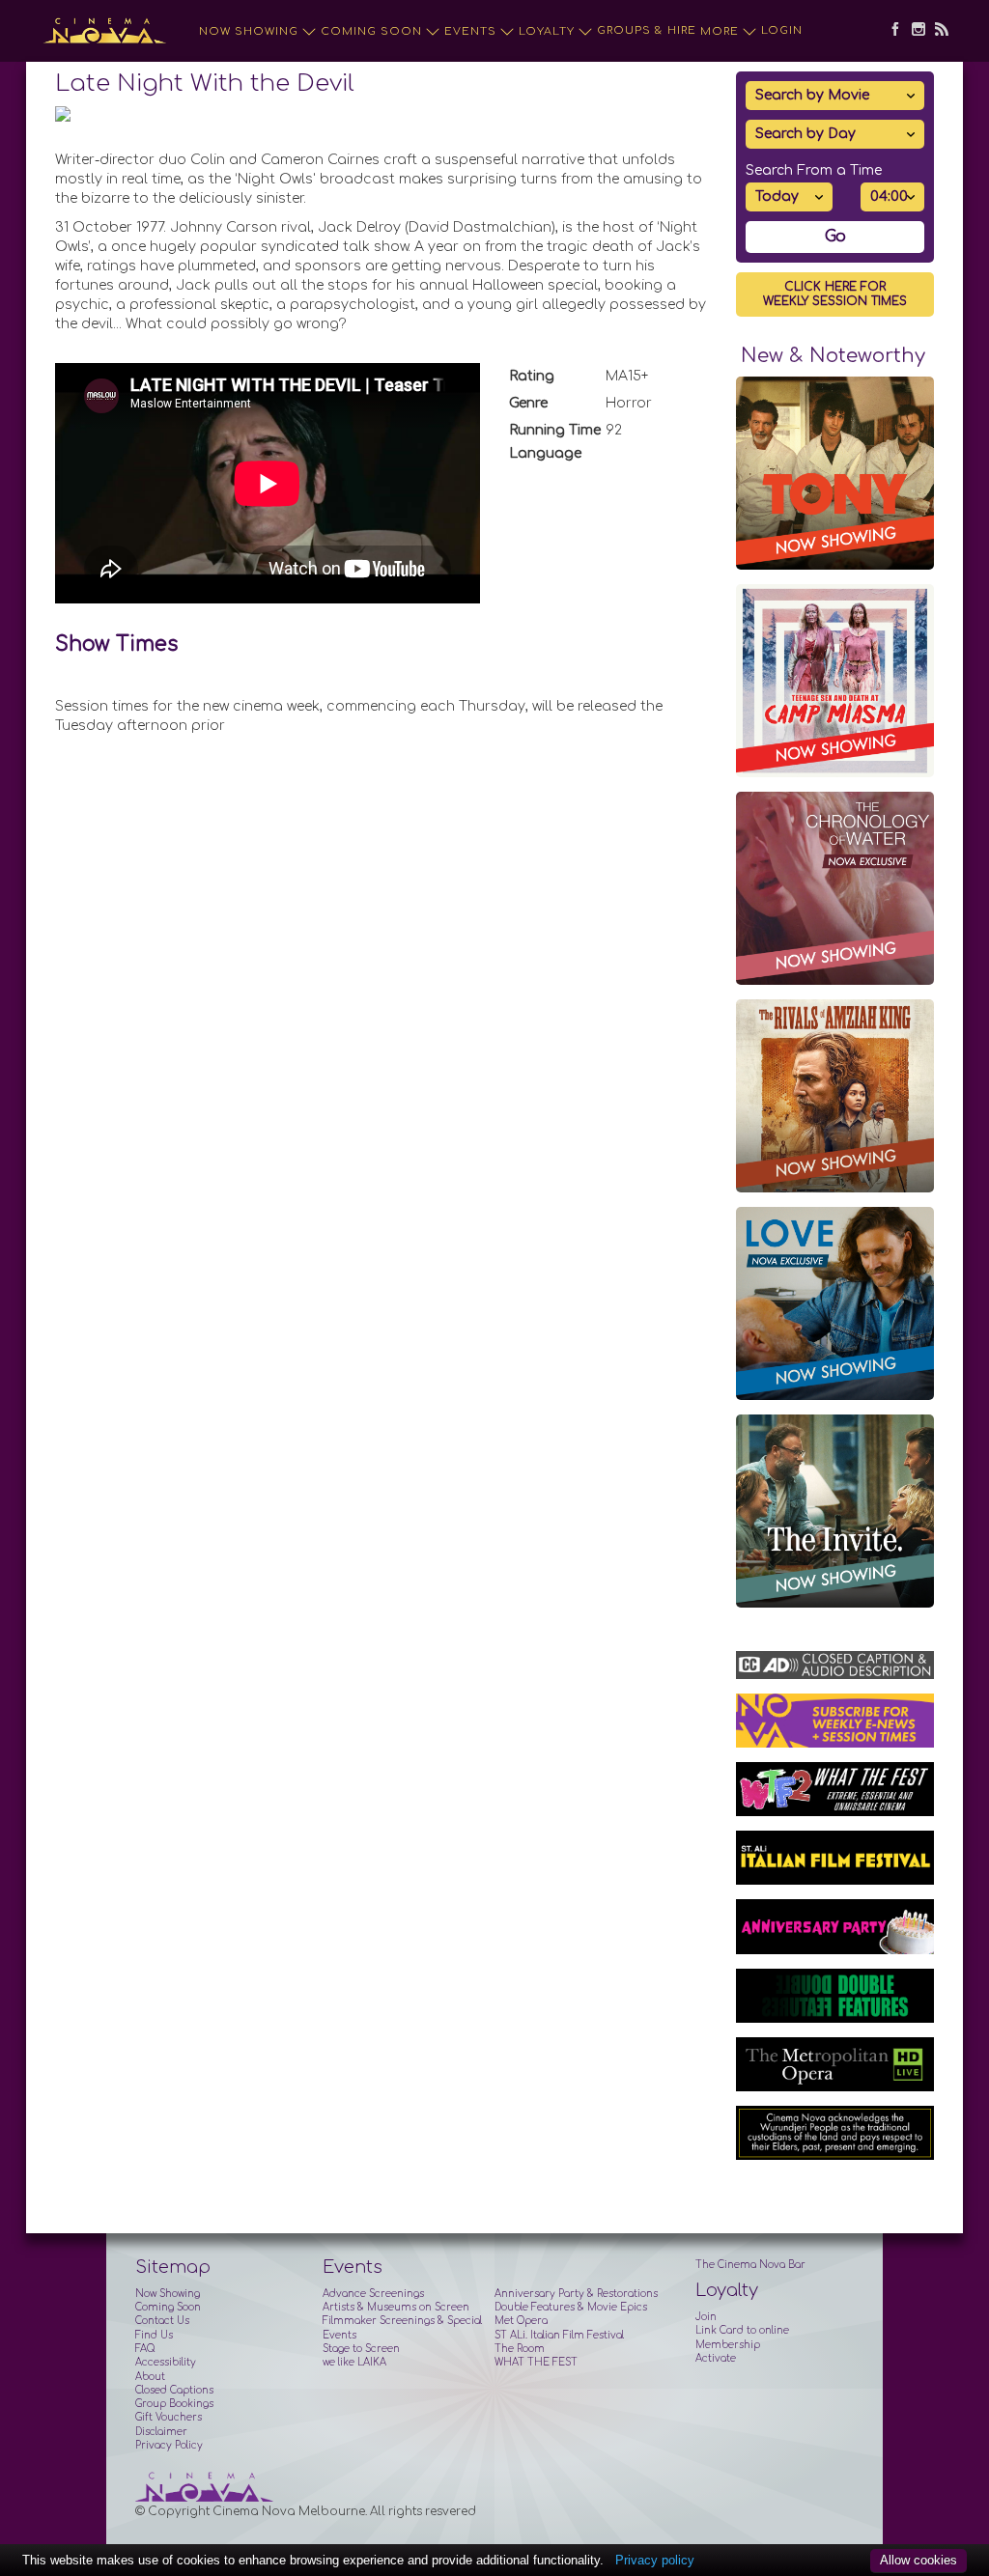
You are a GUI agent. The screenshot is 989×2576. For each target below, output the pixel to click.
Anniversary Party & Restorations (576, 2294)
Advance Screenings (373, 2294)
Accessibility (166, 2362)
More (720, 31)
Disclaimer (161, 2432)
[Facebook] (890, 31)
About (150, 2377)
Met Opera (521, 2321)
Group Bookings (174, 2404)
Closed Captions (174, 2390)
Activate (716, 2358)
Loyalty (547, 31)
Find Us (154, 2335)
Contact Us (162, 2321)
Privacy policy (655, 2560)
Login (782, 30)
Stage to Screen (361, 2349)
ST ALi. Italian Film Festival (559, 2335)
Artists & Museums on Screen (396, 2307)
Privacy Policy (169, 2445)
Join (706, 2317)
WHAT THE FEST (536, 2362)
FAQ (145, 2349)
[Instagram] (914, 31)
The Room (520, 2349)
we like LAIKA (354, 2362)
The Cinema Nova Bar (750, 2265)
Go (835, 237)
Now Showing (249, 31)
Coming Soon (371, 31)
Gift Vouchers (169, 2417)
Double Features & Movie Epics (571, 2307)
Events (470, 31)
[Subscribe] (937, 31)
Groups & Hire (647, 30)
